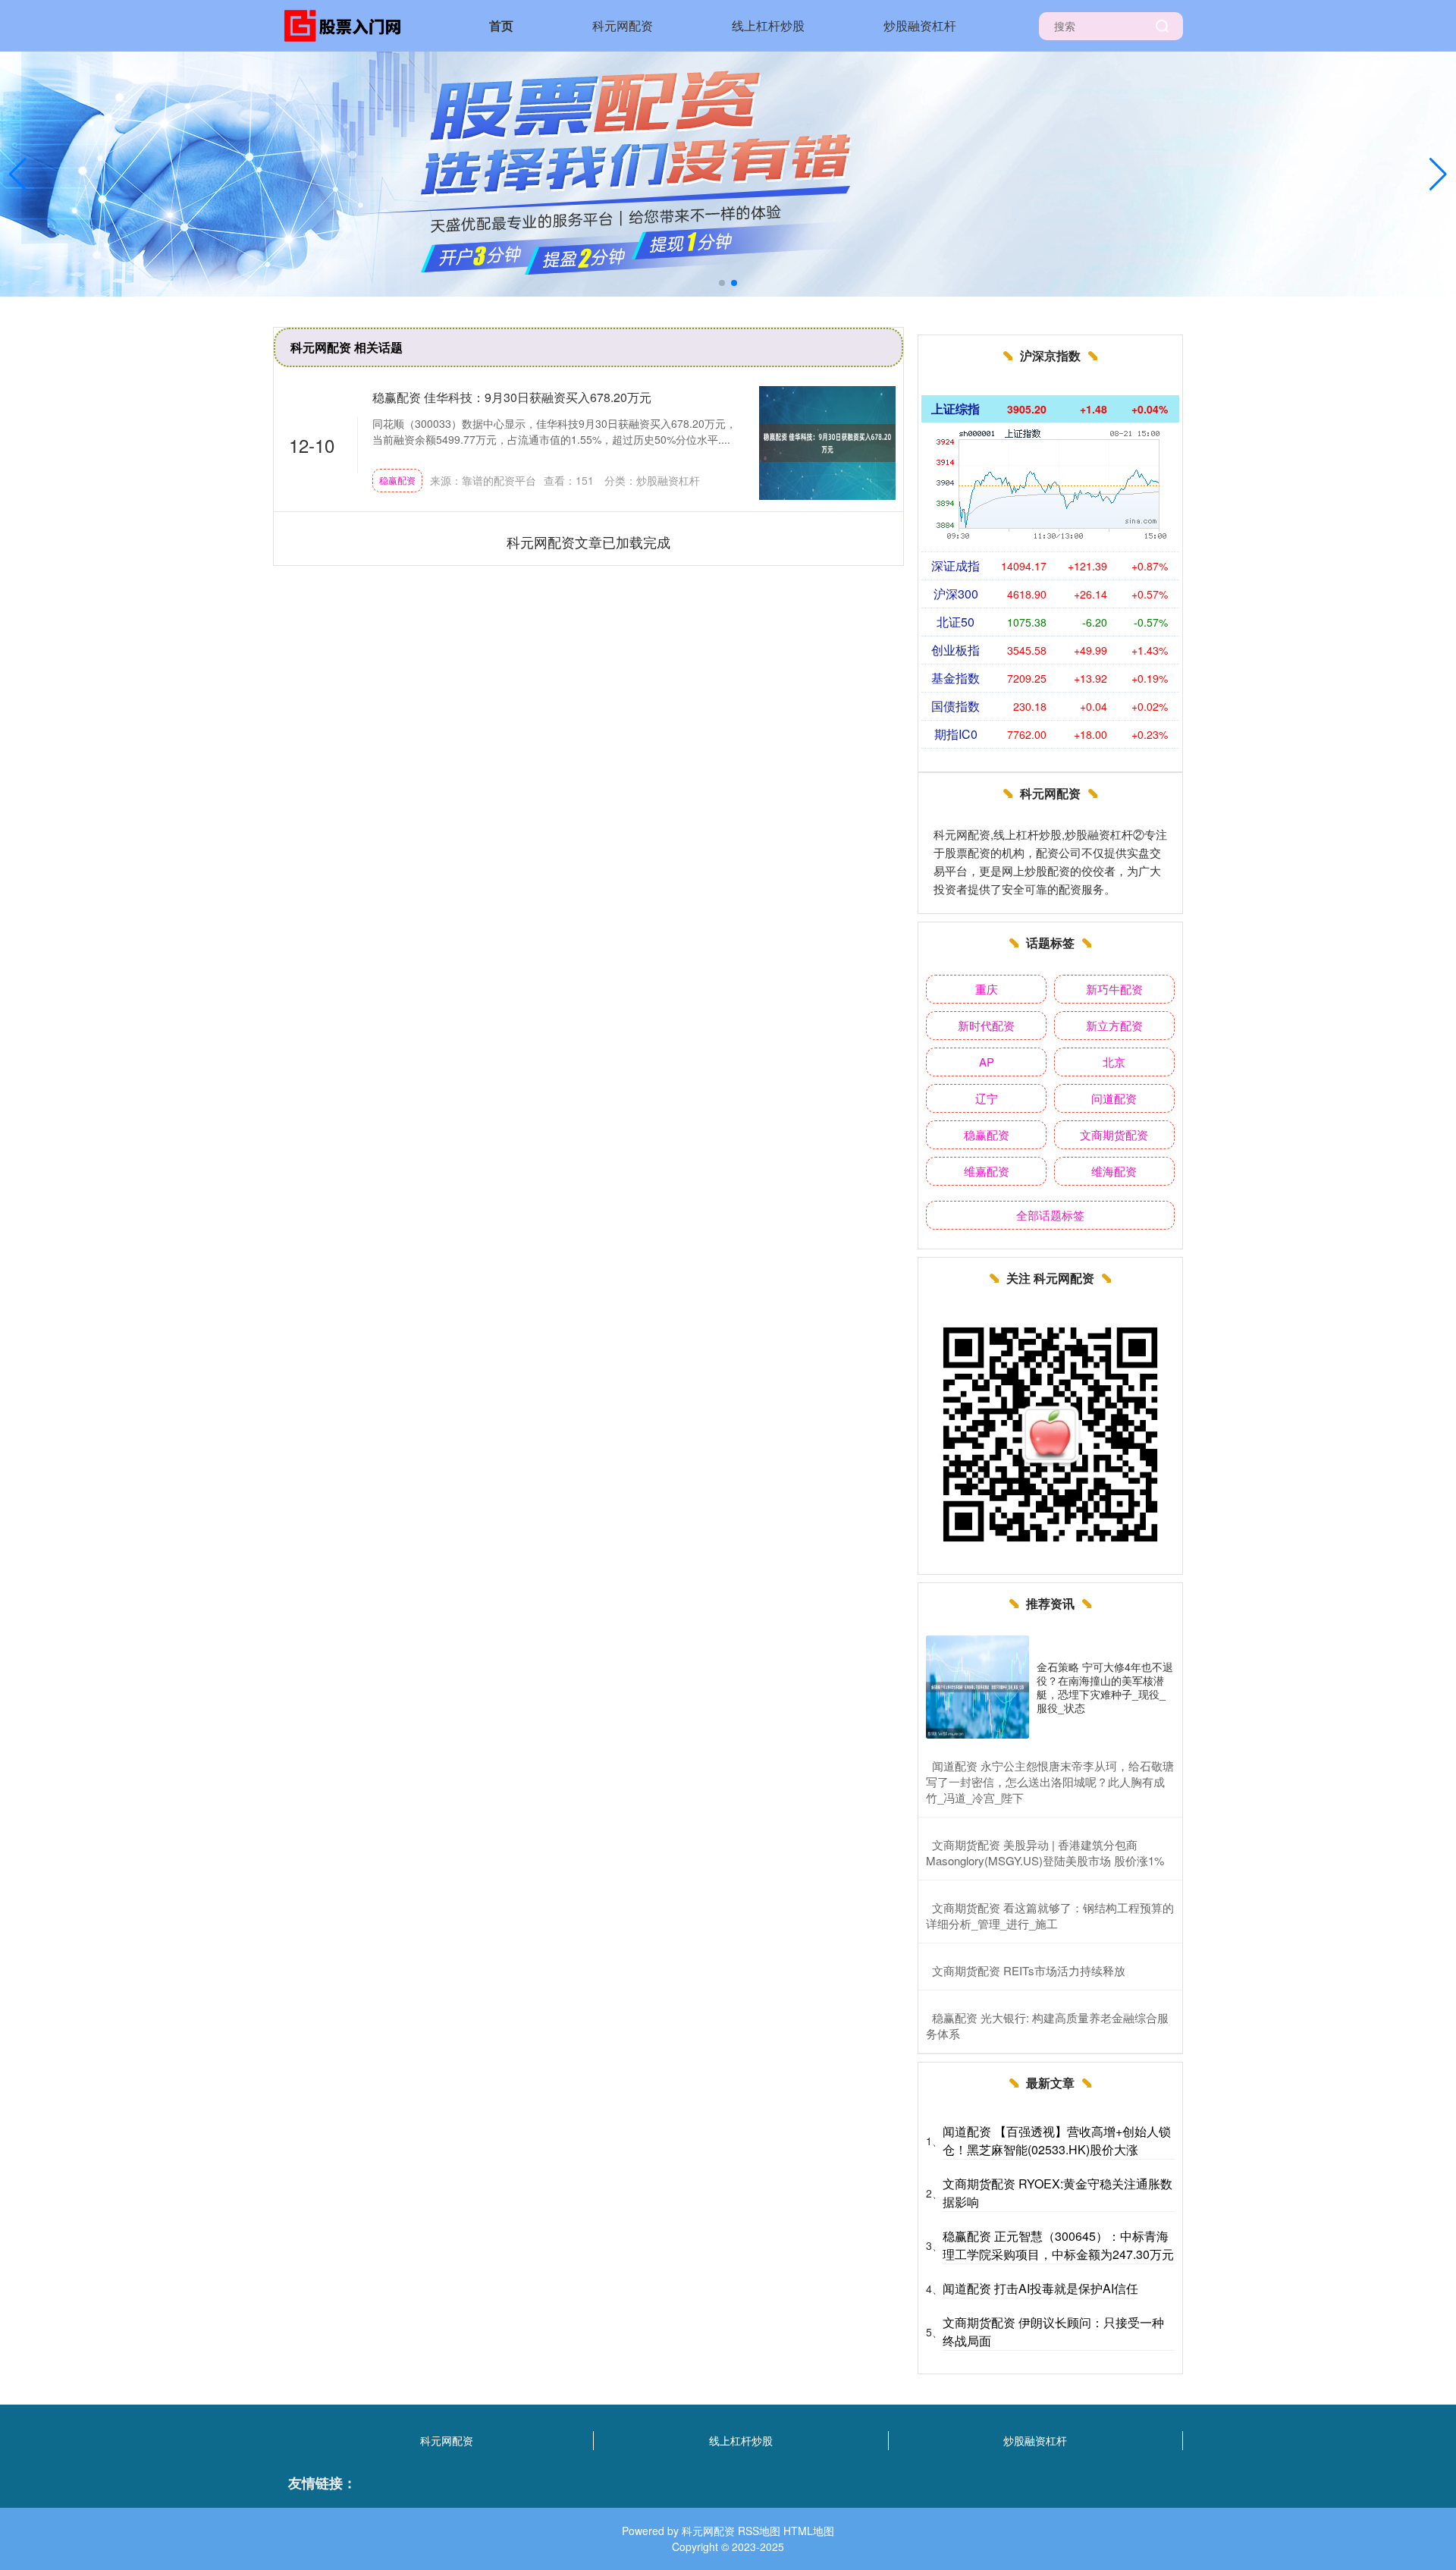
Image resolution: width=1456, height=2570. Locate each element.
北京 (1114, 1062)
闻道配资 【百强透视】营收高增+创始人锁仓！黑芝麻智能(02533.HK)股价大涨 (1057, 2140)
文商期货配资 (1114, 1134)
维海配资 (1114, 1171)
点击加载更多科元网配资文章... (589, 542)
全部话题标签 (1050, 1215)
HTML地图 (809, 2531)
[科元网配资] (347, 24)
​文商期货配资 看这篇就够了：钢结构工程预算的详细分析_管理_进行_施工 (1050, 1915)
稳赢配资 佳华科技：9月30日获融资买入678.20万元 (512, 397)
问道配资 (1114, 1098)
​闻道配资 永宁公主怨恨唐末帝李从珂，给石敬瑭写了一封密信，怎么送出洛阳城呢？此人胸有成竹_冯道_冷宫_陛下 (1050, 1781)
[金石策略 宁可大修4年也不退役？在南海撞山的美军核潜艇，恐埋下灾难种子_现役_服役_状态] (977, 1687)
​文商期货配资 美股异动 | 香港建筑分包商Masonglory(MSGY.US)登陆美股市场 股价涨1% (1045, 1852)
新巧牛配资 (1114, 989)
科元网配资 (623, 25)
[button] (1438, 174)
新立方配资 (1114, 1025)
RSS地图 (759, 2531)
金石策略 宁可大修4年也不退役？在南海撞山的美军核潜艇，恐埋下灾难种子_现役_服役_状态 (1105, 1687)
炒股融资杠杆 (920, 25)
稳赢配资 (397, 480)
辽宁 (987, 1098)
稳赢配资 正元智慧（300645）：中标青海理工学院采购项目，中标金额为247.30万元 (1058, 2245)
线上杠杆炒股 (768, 25)
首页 (501, 25)
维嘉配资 (987, 1171)
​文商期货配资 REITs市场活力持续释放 (1029, 1970)
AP (987, 1062)
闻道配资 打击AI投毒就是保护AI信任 (1040, 2288)
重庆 (987, 989)
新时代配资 (986, 1025)
